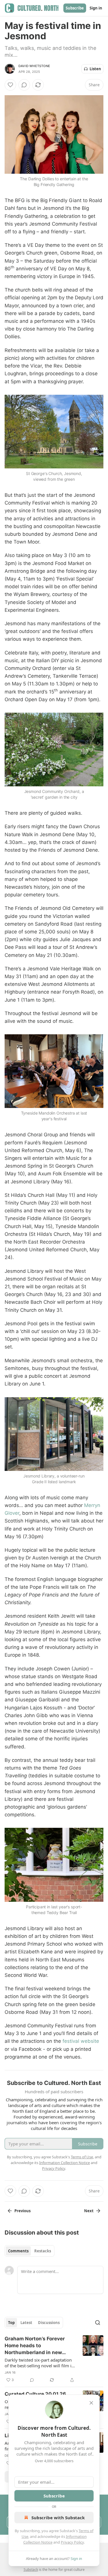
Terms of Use (82, 2157)
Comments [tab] (18, 2251)
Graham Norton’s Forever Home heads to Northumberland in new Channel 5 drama (35, 2346)
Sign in (96, 8)
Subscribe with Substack (58, 2518)
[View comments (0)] (24, 85)
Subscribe (75, 8)
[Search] (98, 2323)
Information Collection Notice (65, 2163)
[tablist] (30, 2251)
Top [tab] (11, 2323)
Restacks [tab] (43, 2251)
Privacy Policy (72, 2542)
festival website (81, 2041)
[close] (91, 2403)
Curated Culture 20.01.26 (35, 2394)
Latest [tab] (26, 2323)
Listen (95, 69)
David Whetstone (34, 66)
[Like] (10, 85)
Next (89, 2211)
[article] (54, 2359)
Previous (22, 2211)
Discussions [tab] (49, 2323)
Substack (31, 2570)
